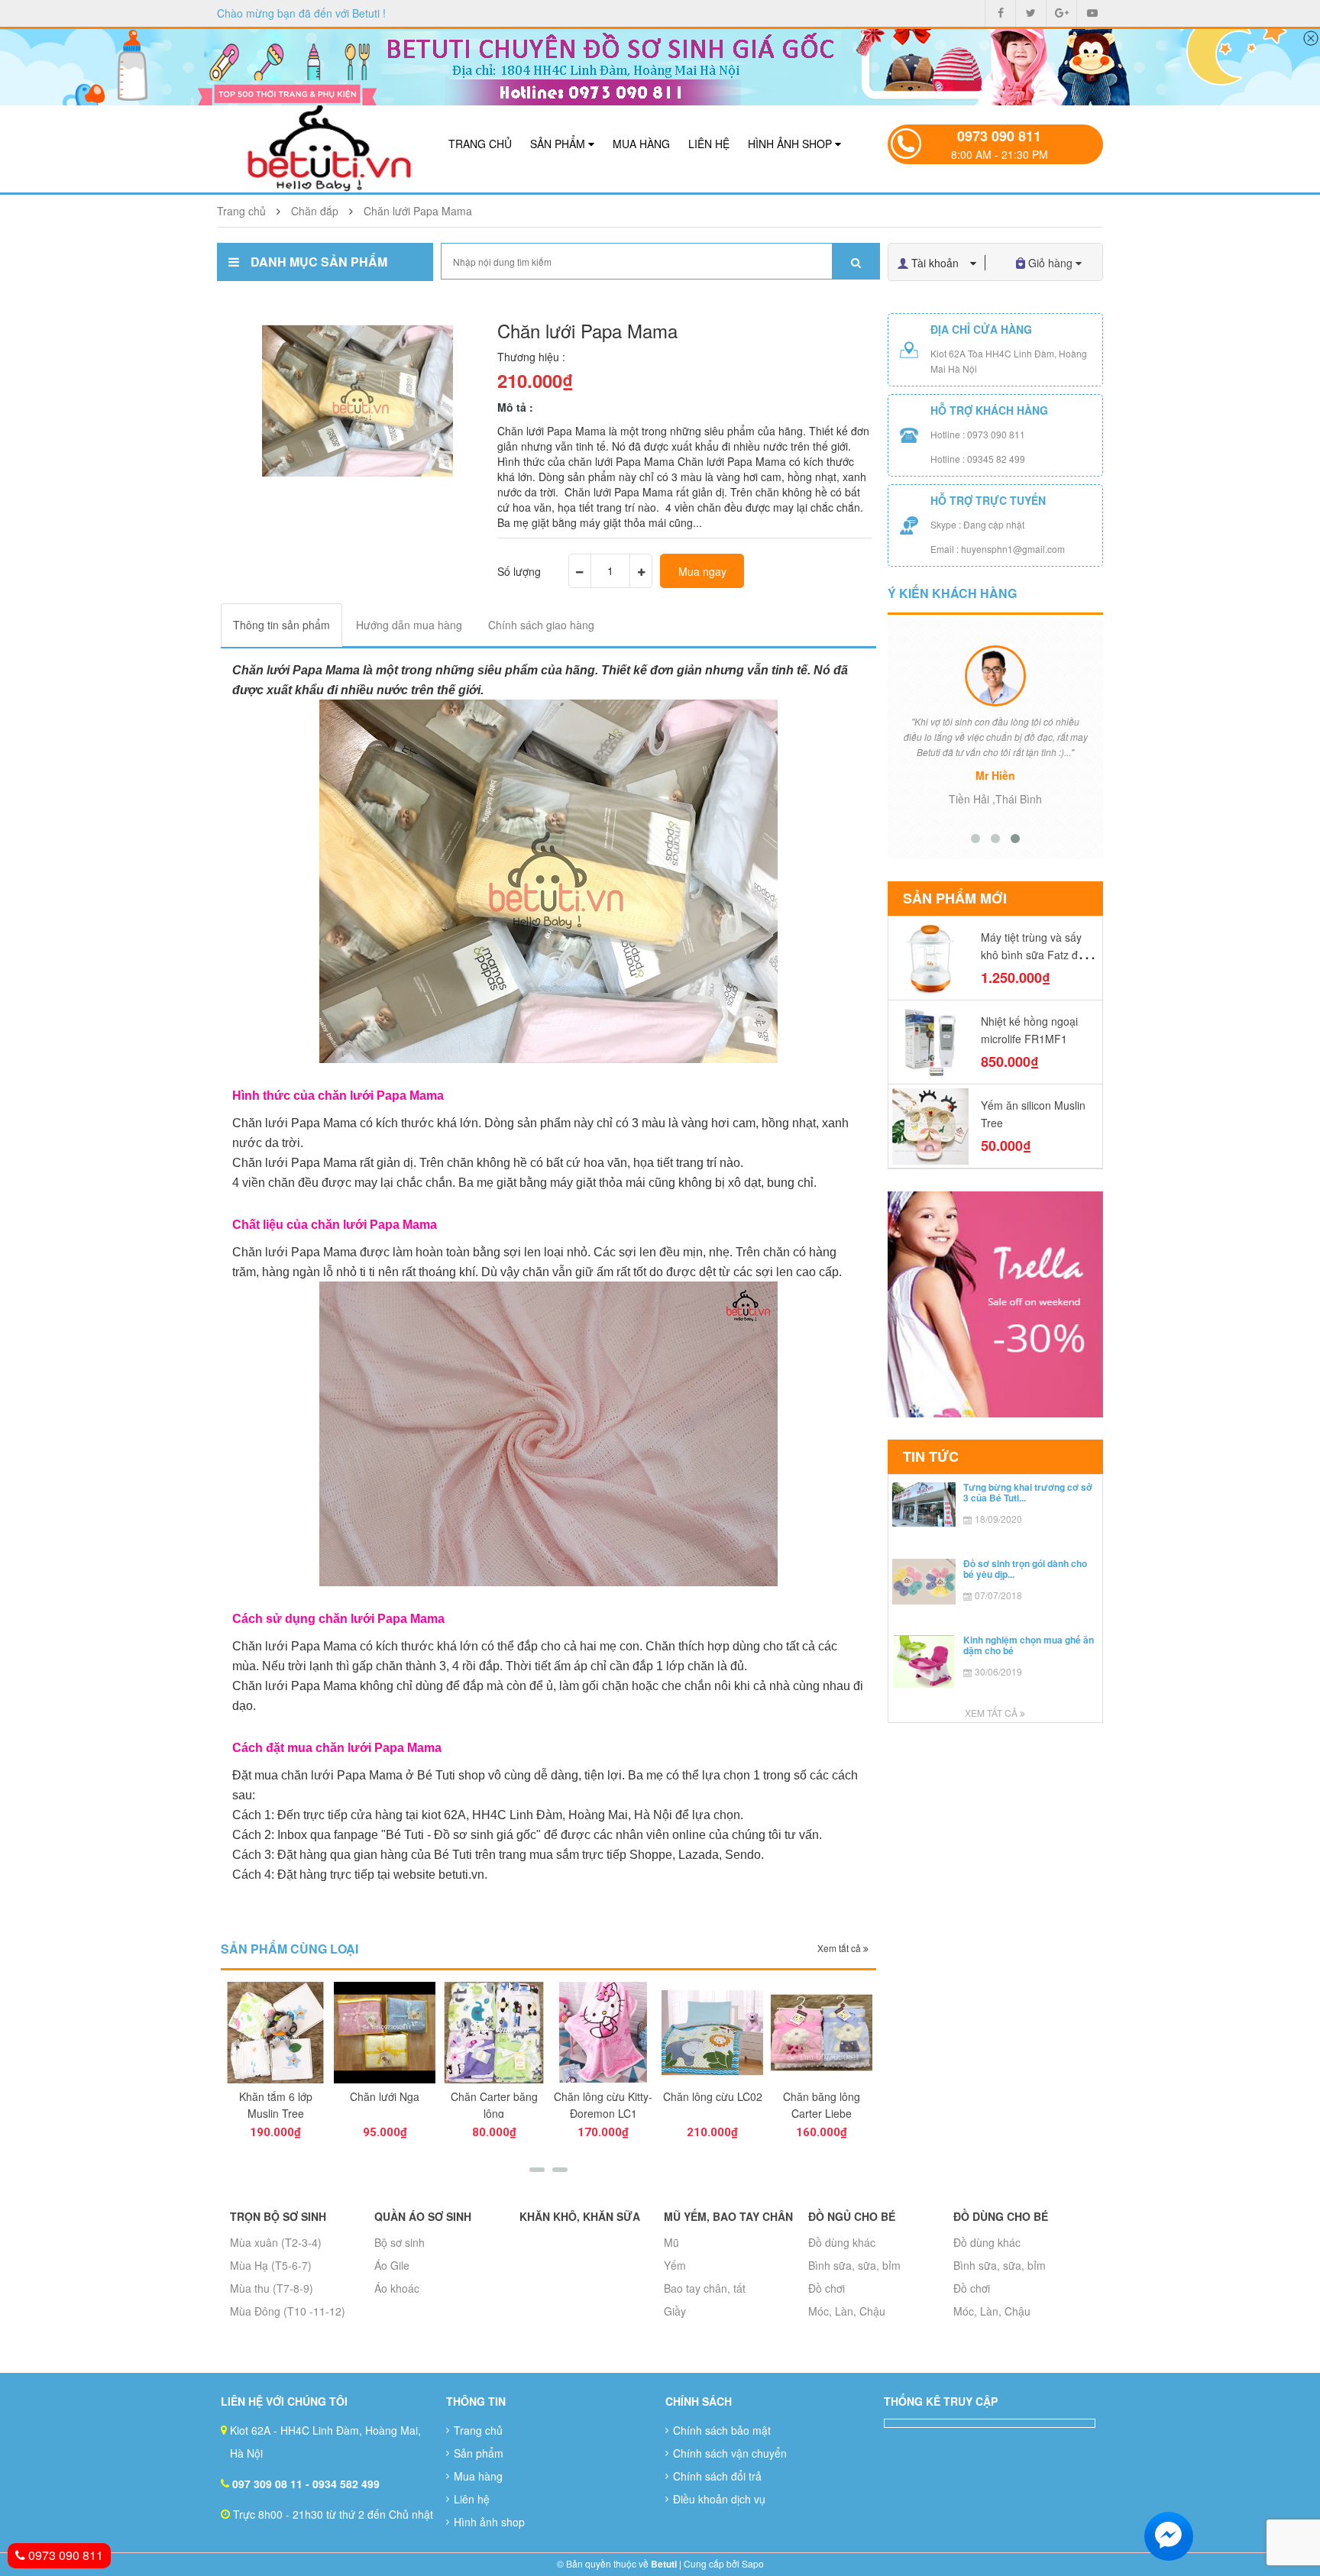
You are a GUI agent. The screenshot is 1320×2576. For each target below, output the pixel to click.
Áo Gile (392, 2265)
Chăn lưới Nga (385, 2096)
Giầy (675, 2311)
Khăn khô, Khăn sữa (580, 2216)
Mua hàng (641, 144)
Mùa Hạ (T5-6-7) (271, 2265)
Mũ (671, 2242)
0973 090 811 (999, 136)
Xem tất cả (840, 1948)
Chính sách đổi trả (717, 2476)
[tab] (281, 625)
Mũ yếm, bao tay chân (728, 2216)
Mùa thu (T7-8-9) (272, 2288)
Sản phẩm (559, 144)
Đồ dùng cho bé (1001, 2216)
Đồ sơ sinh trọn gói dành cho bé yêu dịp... (1025, 1568)
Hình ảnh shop (791, 144)
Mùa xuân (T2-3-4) (276, 2242)
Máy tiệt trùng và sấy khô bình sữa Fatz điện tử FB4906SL (1037, 955)
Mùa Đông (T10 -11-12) (288, 2311)
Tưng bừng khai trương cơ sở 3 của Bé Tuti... (1028, 1492)
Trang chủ (480, 144)
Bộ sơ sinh (400, 2242)
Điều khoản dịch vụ (719, 2499)
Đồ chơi (827, 2288)
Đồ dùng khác (842, 2242)
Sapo (753, 2563)
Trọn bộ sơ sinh (278, 2216)
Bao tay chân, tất (705, 2288)
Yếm (675, 2265)
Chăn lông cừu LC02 (713, 2096)
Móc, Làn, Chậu (847, 2311)
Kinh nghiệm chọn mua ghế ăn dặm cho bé (1029, 1645)
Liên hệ (709, 144)
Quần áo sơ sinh (423, 2216)
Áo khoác (397, 2288)
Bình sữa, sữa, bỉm (854, 2265)
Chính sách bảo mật (722, 2430)
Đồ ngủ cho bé (852, 2216)
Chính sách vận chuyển (730, 2453)
